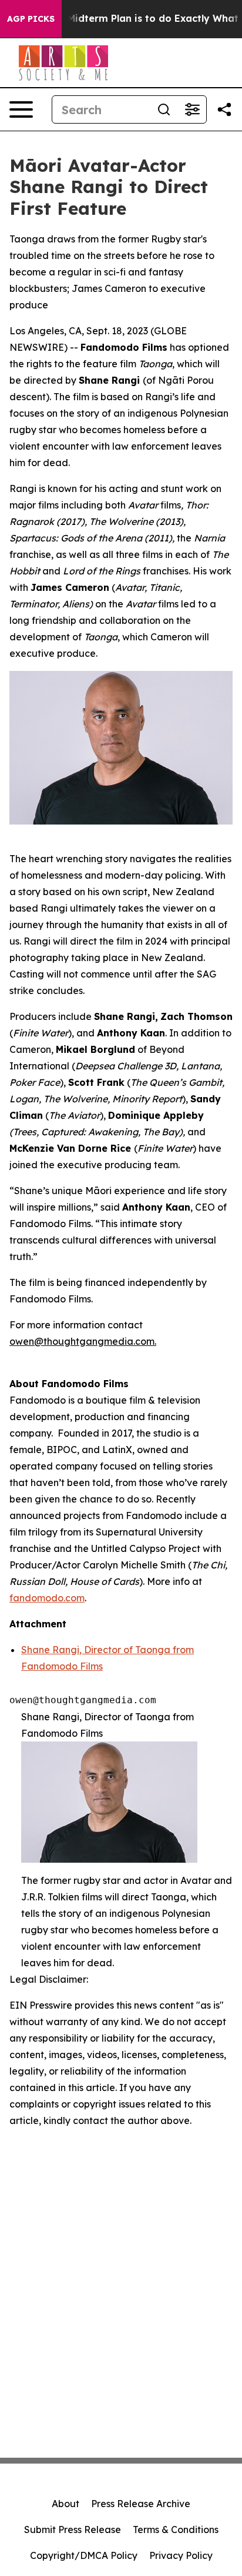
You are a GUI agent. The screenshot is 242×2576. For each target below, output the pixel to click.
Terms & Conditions (176, 2530)
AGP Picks (31, 19)
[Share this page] (224, 109)
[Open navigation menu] (21, 109)
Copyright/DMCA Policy (84, 2555)
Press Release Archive (141, 2504)
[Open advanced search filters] (192, 109)
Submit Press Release (73, 2530)
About (65, 2504)
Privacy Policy (181, 2555)
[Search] (164, 109)
